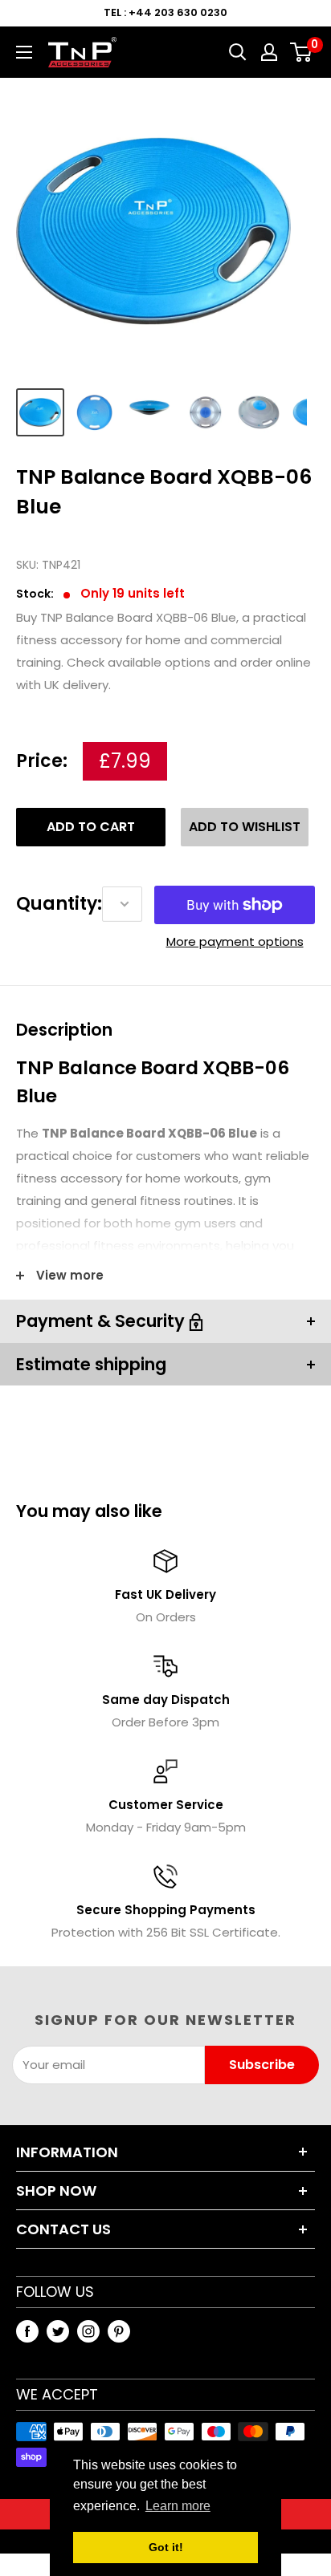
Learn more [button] (178, 2506)
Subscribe (262, 2065)
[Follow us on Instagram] (88, 2331)
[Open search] (238, 52)
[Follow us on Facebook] (27, 2331)
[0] (302, 52)
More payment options (235, 941)
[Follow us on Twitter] (58, 2331)
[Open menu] (24, 52)
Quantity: (59, 904)
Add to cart (91, 827)
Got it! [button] (166, 2547)
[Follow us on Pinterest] (119, 2331)
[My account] (269, 52)
